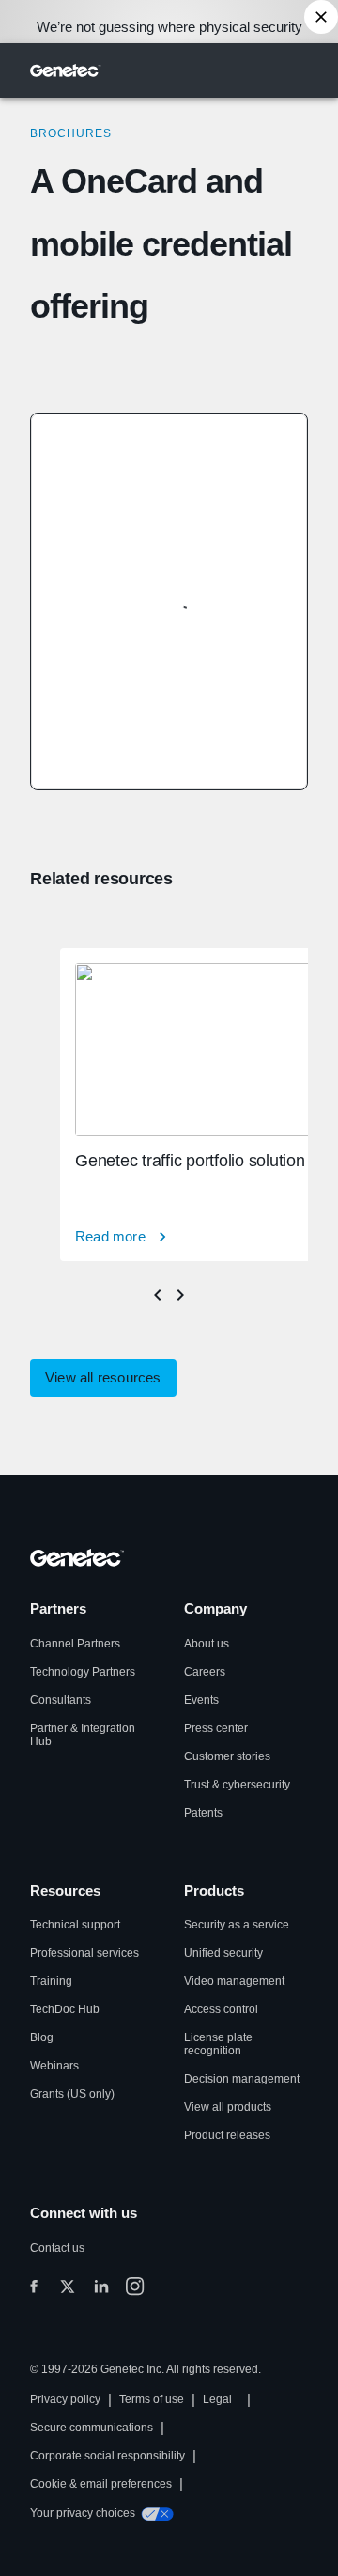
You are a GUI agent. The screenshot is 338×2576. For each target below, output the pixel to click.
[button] (103, 1378)
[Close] (321, 17)
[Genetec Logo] (66, 70)
